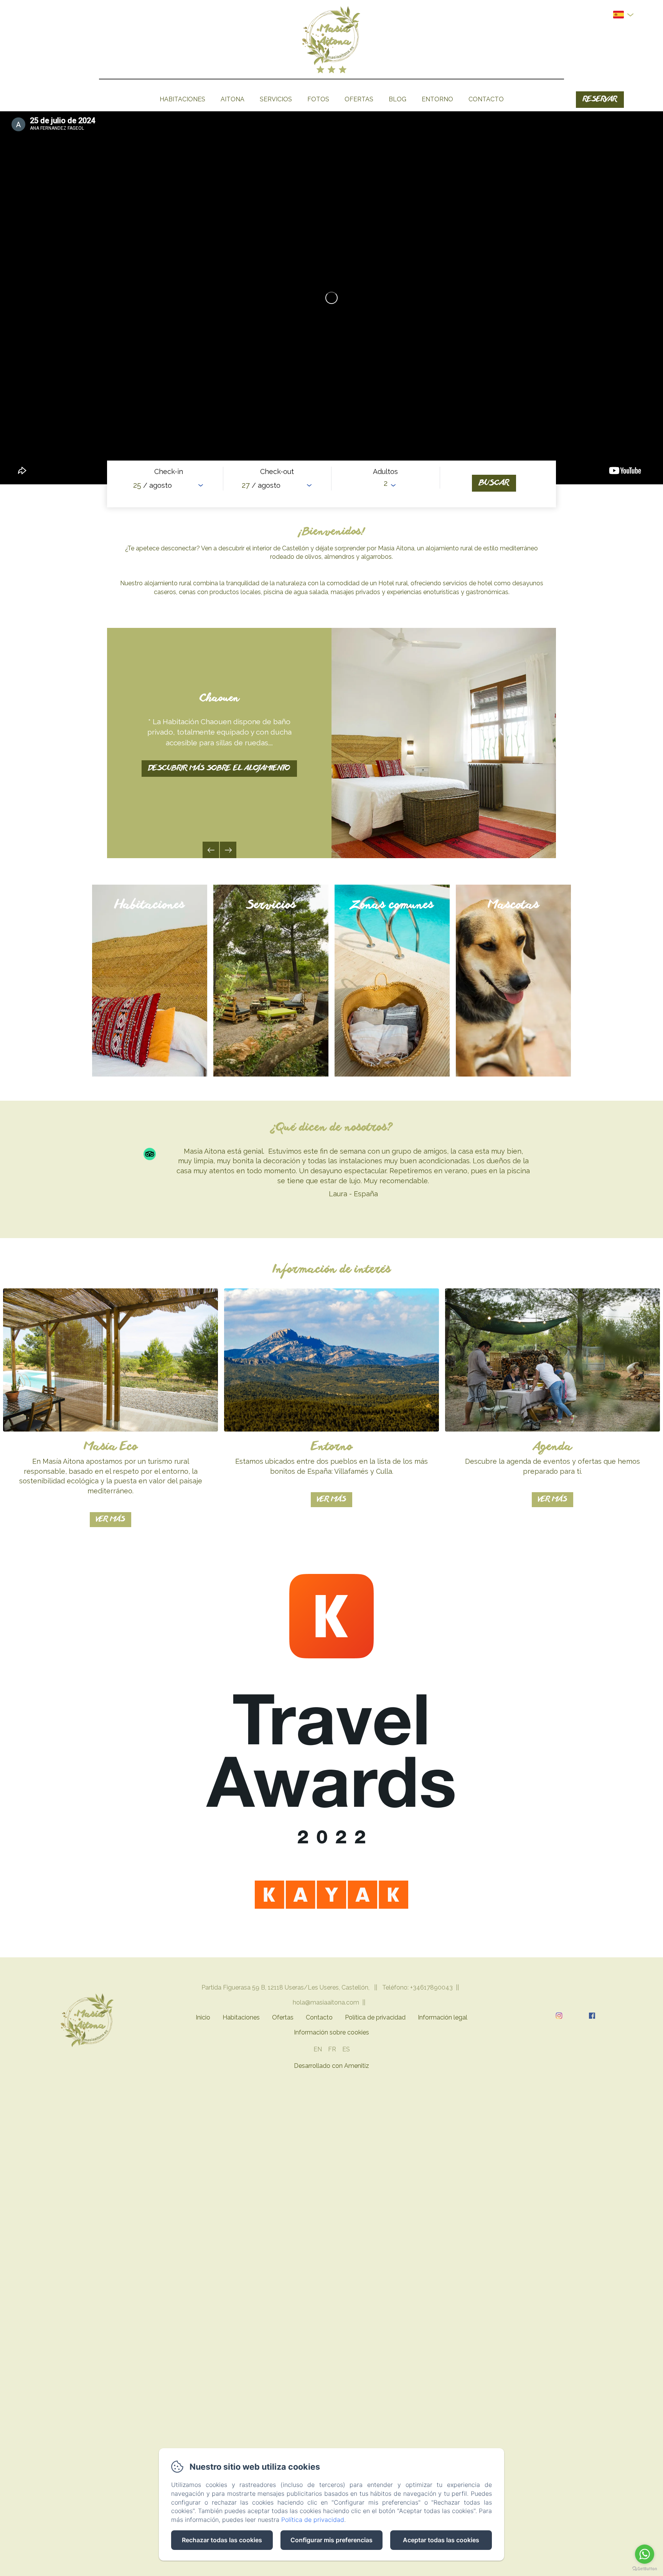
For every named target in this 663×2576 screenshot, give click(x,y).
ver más (331, 1500)
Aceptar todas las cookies (441, 2540)
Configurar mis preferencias (331, 2540)
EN (318, 2049)
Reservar (600, 100)
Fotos (318, 99)
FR (332, 2049)
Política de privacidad (375, 2017)
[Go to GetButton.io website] (645, 2569)
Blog (397, 99)
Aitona (233, 99)
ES (346, 2049)
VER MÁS (110, 1520)
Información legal (443, 2017)
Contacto (486, 99)
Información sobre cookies (331, 2032)
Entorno (437, 99)
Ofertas (359, 99)
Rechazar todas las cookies (222, 2540)
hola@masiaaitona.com (326, 2002)
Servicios (276, 99)
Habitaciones (182, 99)
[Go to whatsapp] (645, 2554)
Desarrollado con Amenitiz (331, 2066)
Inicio (203, 2017)
